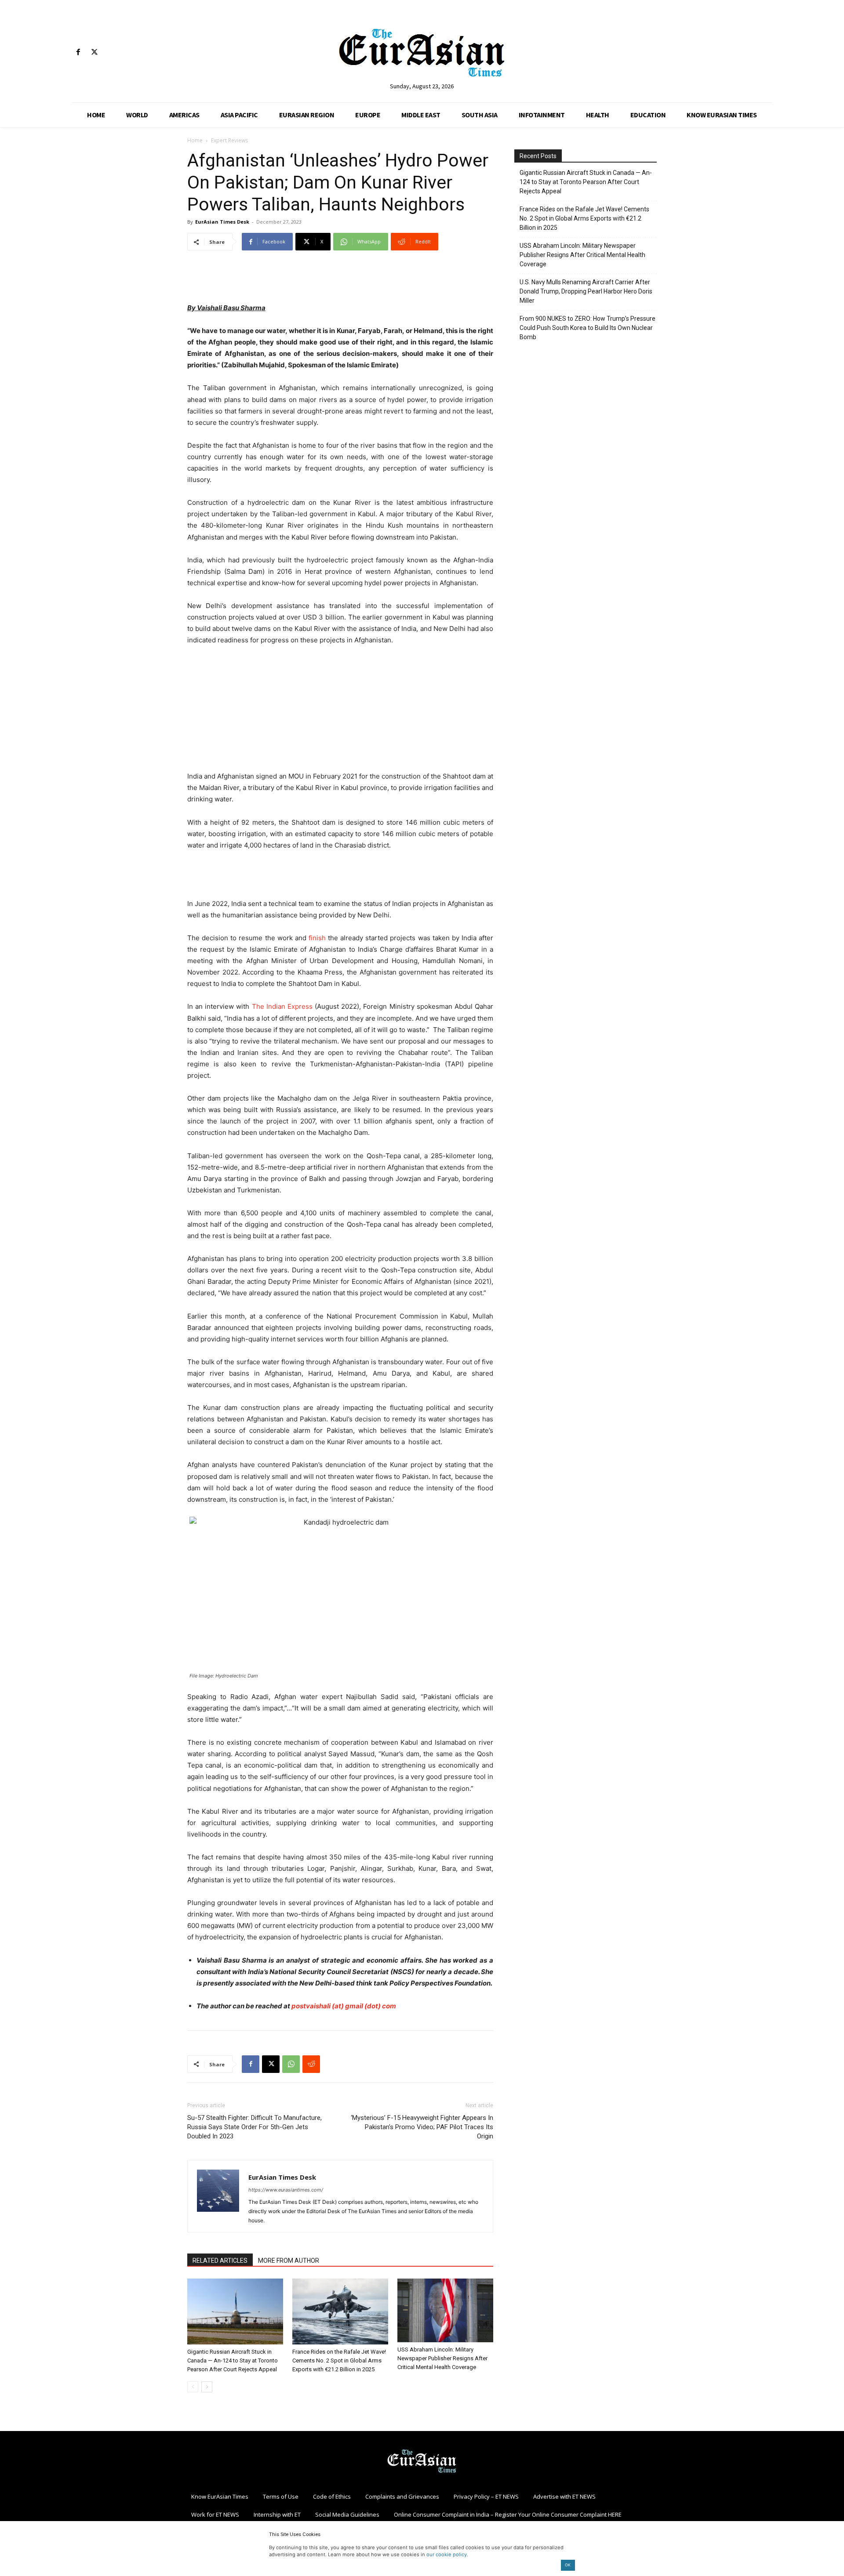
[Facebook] (78, 53)
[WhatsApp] (291, 2064)
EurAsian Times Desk (222, 222)
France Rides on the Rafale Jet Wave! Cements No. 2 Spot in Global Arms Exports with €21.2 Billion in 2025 (339, 2360)
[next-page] (207, 2387)
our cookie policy (447, 2554)
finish (316, 938)
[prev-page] (193, 2387)
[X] (94, 53)
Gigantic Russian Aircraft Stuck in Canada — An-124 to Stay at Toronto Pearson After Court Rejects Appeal (233, 2360)
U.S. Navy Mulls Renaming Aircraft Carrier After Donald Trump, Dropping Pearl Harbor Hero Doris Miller (586, 291)
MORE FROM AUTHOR (289, 2261)
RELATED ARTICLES (220, 2261)
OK (568, 2565)
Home (195, 140)
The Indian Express (281, 1006)
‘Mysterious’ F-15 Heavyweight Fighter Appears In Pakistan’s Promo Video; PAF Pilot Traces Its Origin (422, 2127)
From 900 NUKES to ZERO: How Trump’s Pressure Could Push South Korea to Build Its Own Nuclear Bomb (588, 328)
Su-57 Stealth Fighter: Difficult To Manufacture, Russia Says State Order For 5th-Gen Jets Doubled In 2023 (255, 2127)
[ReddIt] (311, 2064)
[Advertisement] (340, 280)
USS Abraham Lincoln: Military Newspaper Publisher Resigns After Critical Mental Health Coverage (442, 2358)
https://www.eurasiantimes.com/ (286, 2190)
